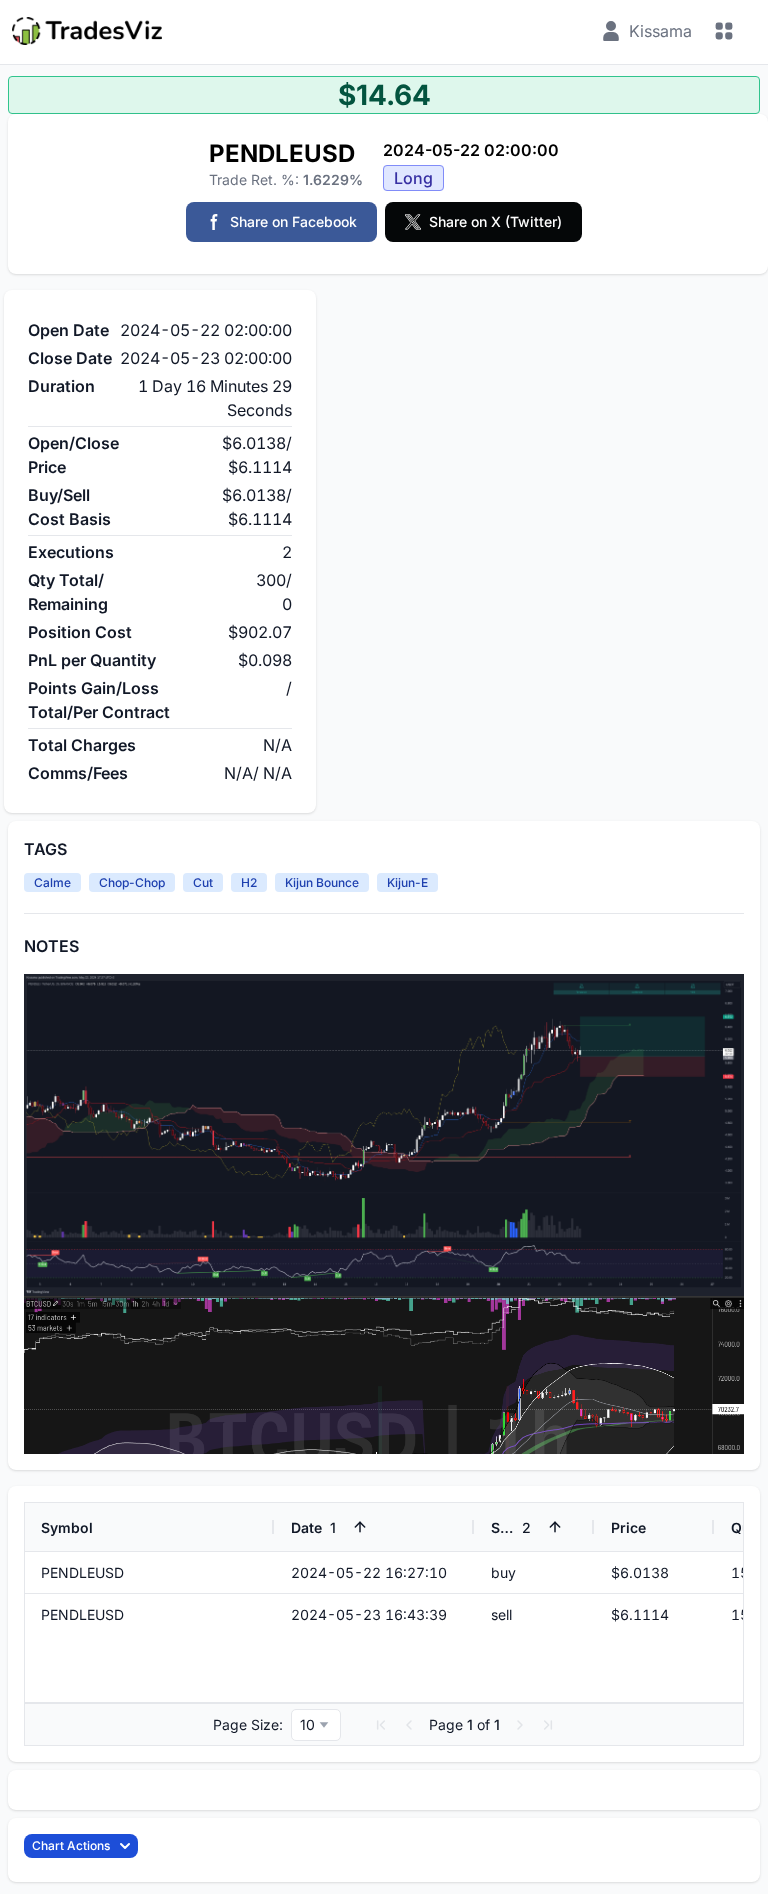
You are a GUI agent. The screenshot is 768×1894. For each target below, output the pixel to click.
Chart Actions (71, 1845)
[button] (381, 1725)
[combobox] (316, 1725)
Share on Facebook (293, 221)
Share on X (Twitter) (495, 221)
